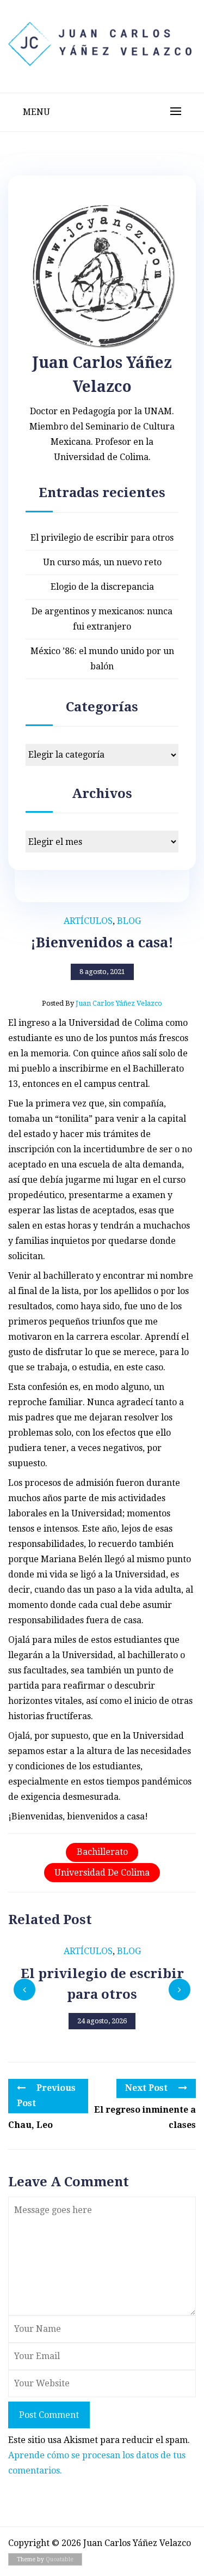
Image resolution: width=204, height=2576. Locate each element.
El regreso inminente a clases (145, 2117)
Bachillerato (102, 1852)
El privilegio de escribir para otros (102, 538)
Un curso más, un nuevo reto (102, 562)
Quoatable (60, 2559)
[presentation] (24, 1990)
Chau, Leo (30, 2125)
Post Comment (49, 2415)
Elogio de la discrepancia (102, 587)
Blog (129, 921)
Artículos (88, 921)
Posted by (102, 1003)
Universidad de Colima (102, 1873)
